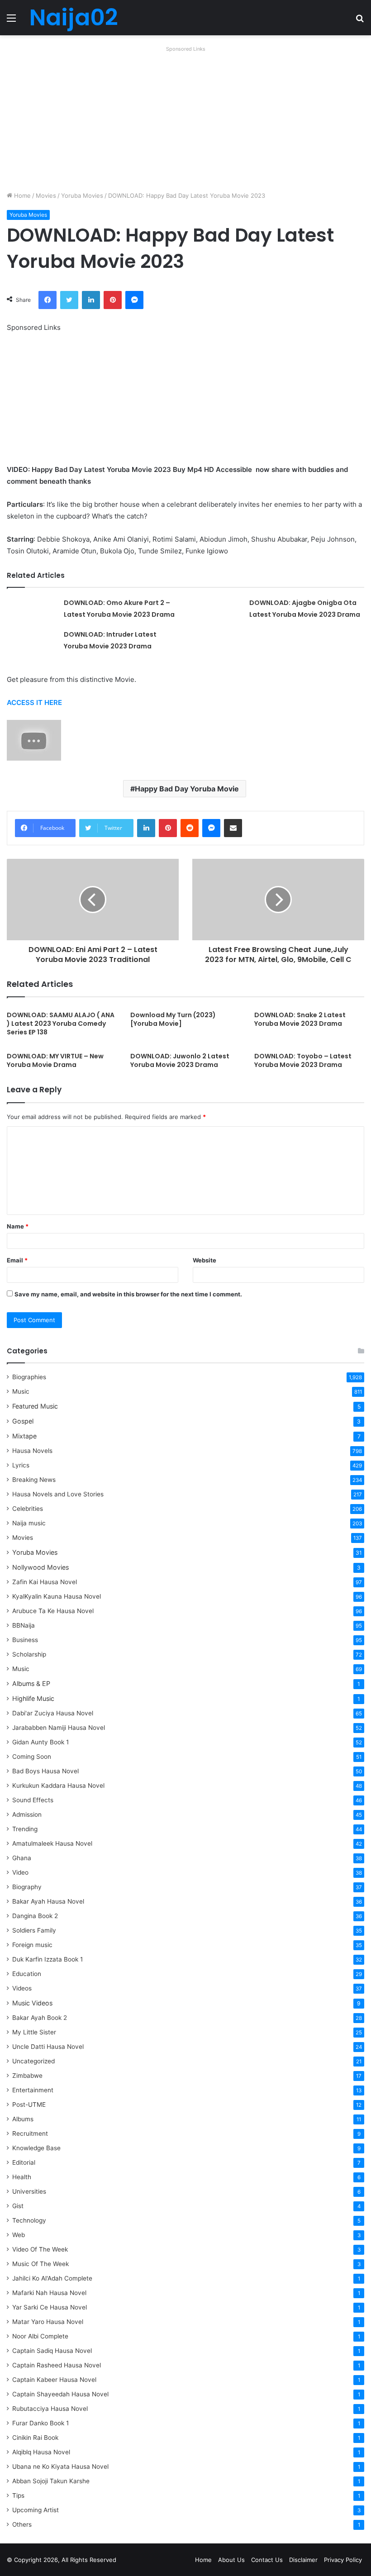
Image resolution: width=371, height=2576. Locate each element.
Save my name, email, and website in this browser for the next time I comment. (128, 1294)
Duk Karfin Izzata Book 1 (48, 1959)
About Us (231, 2560)
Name (18, 1226)
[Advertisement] (185, 119)
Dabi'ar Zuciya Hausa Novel (53, 1713)
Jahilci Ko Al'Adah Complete (52, 2278)
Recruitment (30, 2133)
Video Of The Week (40, 2249)
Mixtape (24, 1436)
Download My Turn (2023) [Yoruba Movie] (173, 1019)
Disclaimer (303, 2560)
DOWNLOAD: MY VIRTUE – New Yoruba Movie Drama (55, 1060)
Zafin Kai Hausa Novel (45, 1582)
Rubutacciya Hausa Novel (50, 2409)
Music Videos (32, 2003)
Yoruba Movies (82, 195)
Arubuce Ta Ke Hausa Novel (53, 1611)
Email (17, 1260)
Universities (29, 2191)
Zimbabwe (27, 2076)
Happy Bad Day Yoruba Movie (187, 789)
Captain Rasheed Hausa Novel (57, 2365)
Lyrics (21, 1465)
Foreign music (32, 1945)
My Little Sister (34, 2032)
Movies (46, 195)
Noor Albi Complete (40, 2336)
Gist (18, 2206)
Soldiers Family (34, 1930)
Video (20, 1872)
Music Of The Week (40, 2264)
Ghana (22, 1858)
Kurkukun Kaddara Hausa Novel (58, 1786)
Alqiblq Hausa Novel (41, 2452)
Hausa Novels (32, 1451)
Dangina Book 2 (35, 1916)
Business (25, 1640)
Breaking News (35, 1480)
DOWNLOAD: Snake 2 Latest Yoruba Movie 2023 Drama (300, 1019)
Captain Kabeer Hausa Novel (54, 2380)
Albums (23, 2119)
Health (22, 2177)
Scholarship (29, 1654)
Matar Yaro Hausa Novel (48, 2322)
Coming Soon (32, 1757)
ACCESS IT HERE (34, 702)
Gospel (23, 1421)
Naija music (29, 1523)
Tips (18, 2495)
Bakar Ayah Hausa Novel (48, 1901)
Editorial (24, 2162)
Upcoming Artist (36, 2510)
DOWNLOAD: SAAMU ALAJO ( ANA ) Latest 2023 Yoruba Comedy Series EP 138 (61, 1024)
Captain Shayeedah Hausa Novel (60, 2394)
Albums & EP (31, 1683)
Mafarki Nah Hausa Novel (49, 2293)
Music (21, 1391)
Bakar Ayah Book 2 (40, 2018)
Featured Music (35, 1406)
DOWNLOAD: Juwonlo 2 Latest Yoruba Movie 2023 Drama (180, 1060)
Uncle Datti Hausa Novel (48, 2047)
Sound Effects (33, 1800)
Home (21, 195)
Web (19, 2235)
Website (205, 1260)
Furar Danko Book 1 (40, 2423)
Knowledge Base (36, 2148)
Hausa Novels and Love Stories (58, 1494)
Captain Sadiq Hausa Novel (52, 2351)
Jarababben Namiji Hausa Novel (59, 1728)
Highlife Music (33, 1698)
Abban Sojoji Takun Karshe (51, 2481)
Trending (25, 1829)
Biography (27, 1887)
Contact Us (267, 2560)
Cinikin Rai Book (35, 2438)
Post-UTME (29, 2105)
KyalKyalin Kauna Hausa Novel (57, 1596)
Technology (29, 2220)
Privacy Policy (343, 2560)
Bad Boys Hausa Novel (45, 1771)
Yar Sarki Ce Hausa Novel (50, 2307)
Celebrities (28, 1509)
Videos (22, 1988)
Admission (27, 1814)
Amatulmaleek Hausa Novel (52, 1843)
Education (27, 1974)
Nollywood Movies (40, 1567)
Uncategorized (33, 2061)
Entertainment (33, 2090)
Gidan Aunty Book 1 (40, 1742)
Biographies (29, 1377)
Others (22, 2524)
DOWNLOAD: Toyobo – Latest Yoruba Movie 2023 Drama (303, 1060)
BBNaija (24, 1625)
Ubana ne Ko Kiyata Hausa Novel (60, 2466)
